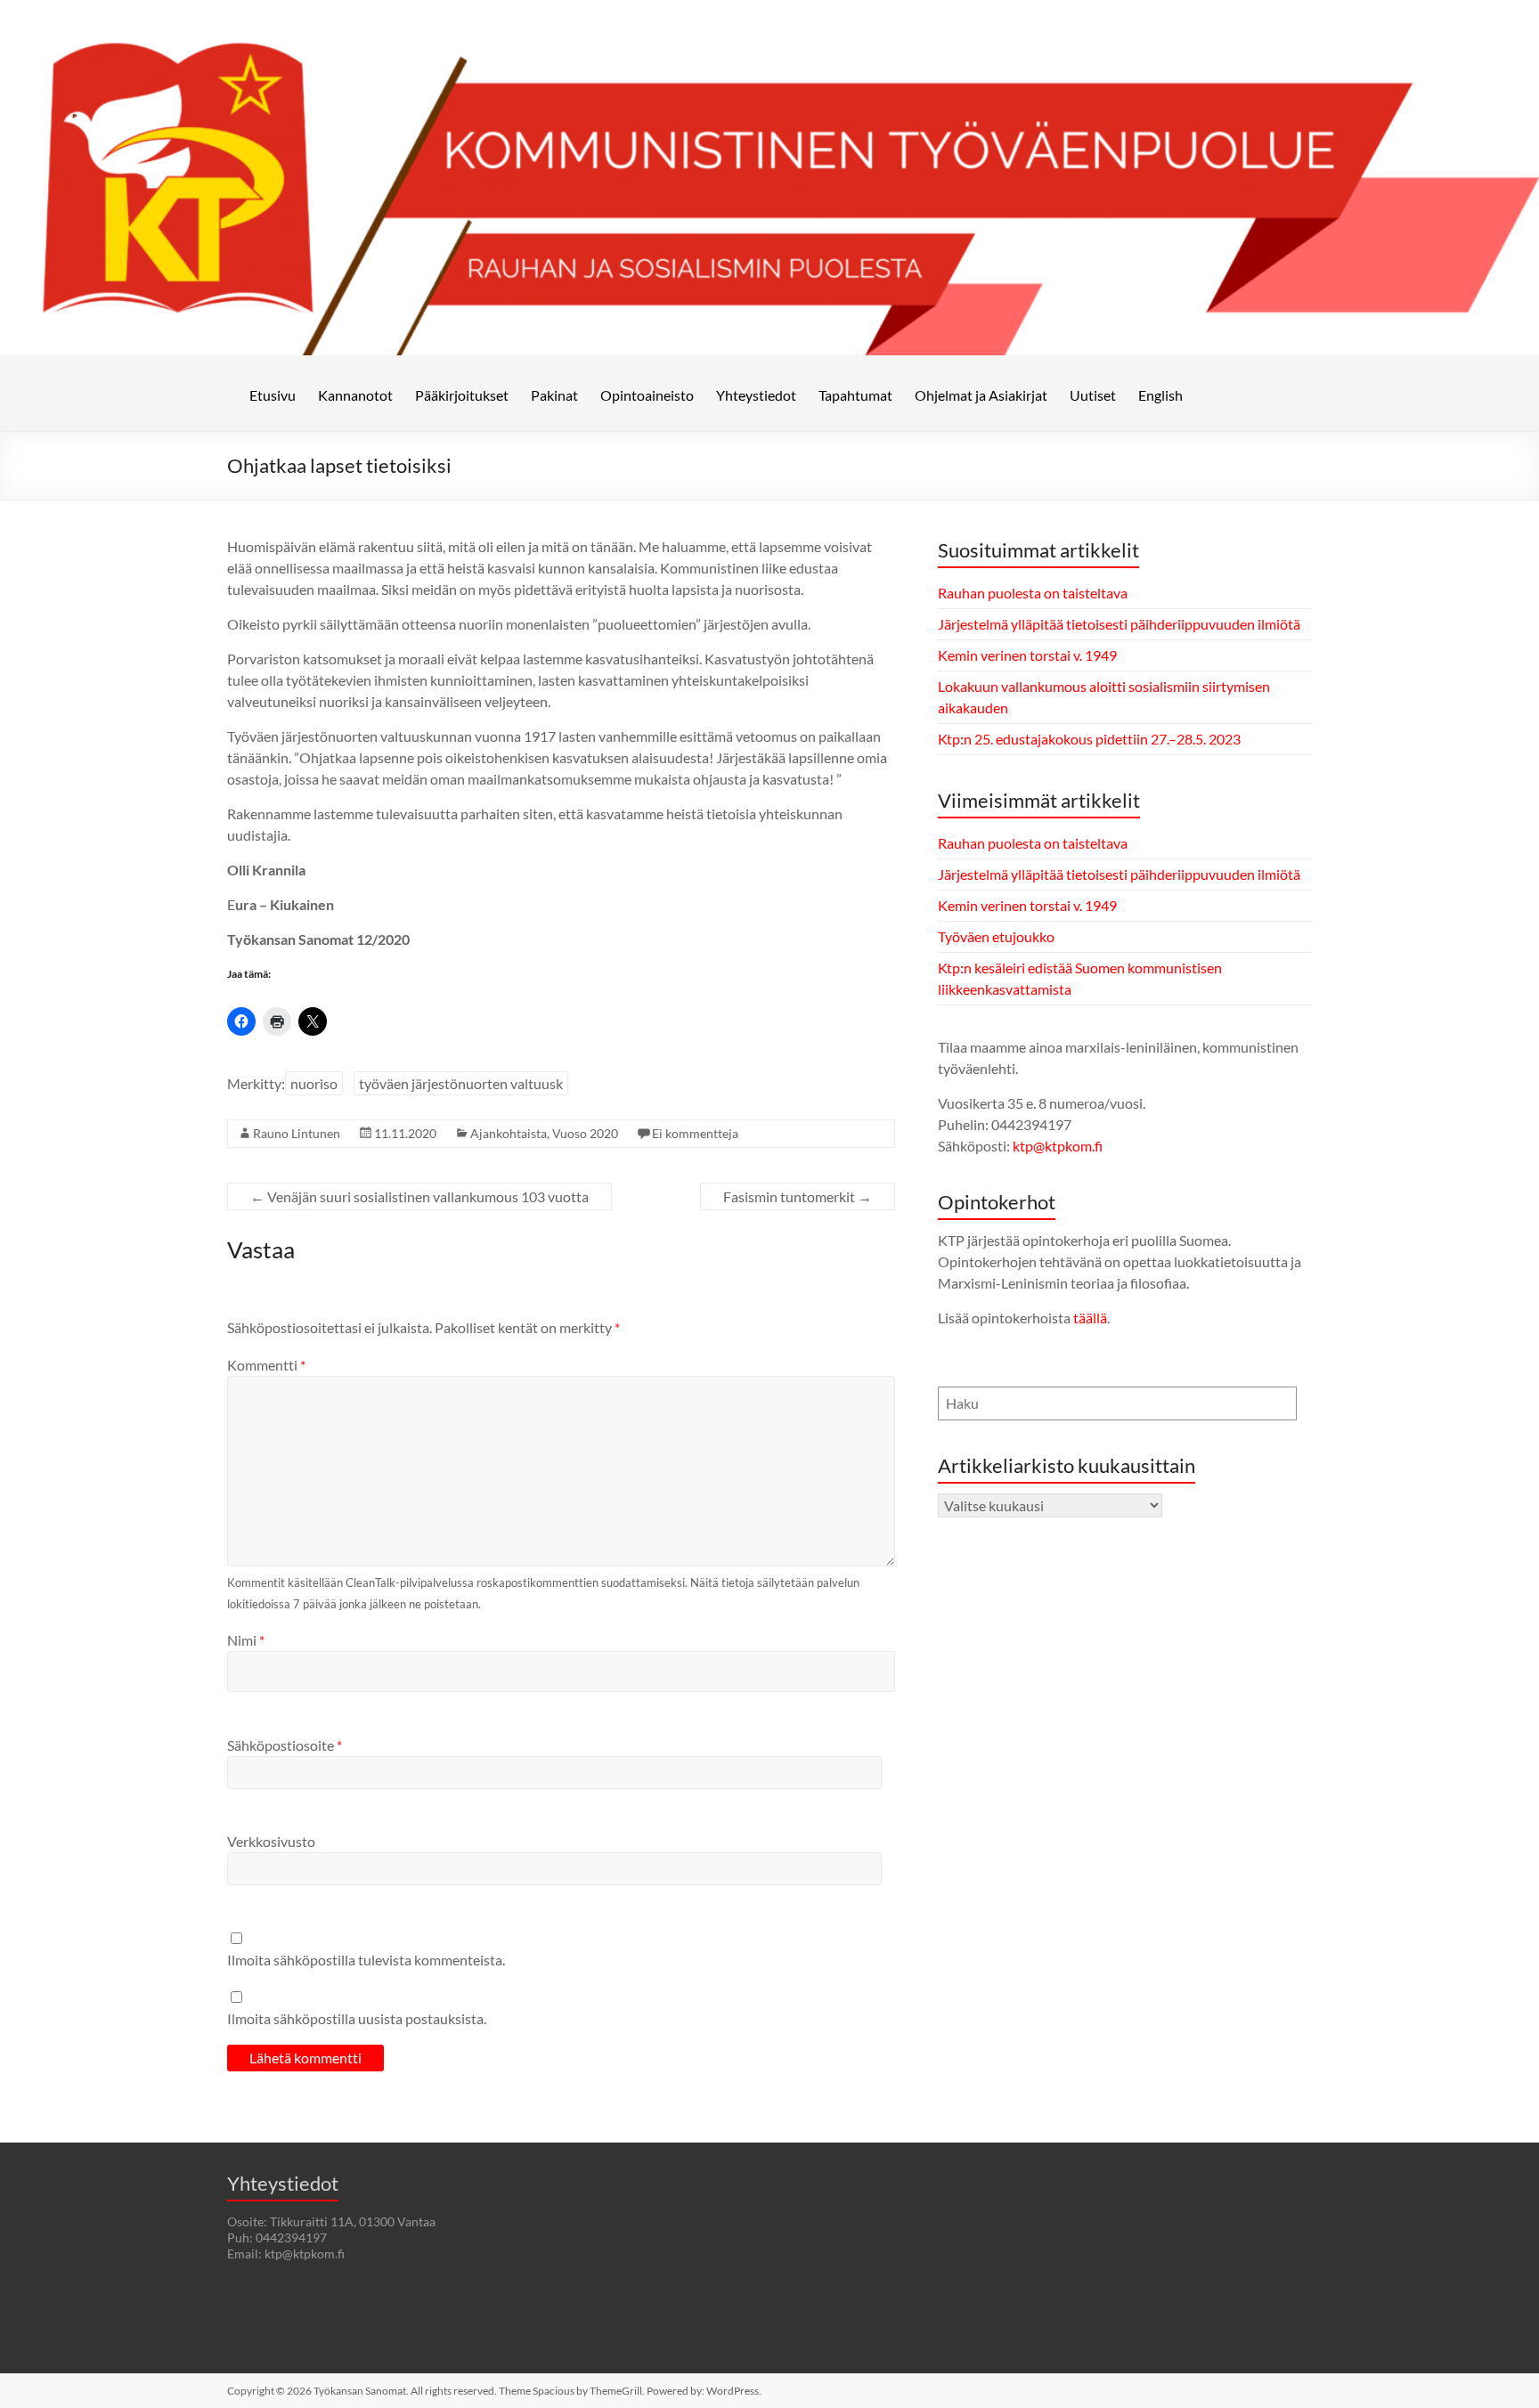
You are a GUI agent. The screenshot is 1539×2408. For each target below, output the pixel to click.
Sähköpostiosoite (285, 1745)
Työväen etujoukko (996, 936)
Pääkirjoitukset (462, 395)
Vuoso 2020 (585, 1133)
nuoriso (314, 1083)
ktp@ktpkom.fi (1058, 1146)
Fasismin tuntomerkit (798, 1196)
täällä (1090, 1318)
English (1160, 395)
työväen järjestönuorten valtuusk (461, 1083)
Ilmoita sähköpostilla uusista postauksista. (357, 2018)
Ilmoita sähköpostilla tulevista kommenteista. (366, 1960)
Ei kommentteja (695, 1133)
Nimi (246, 1640)
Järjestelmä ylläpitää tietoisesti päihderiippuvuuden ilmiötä (1119, 624)
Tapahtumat (855, 395)
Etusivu (273, 395)
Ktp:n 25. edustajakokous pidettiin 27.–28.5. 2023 (1089, 739)
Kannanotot (355, 395)
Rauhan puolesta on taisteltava (1033, 593)
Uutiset (1093, 395)
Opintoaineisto (647, 395)
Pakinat (554, 395)
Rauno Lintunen (297, 1133)
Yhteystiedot (756, 395)
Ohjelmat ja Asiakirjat (981, 395)
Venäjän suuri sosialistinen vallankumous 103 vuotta (419, 1196)
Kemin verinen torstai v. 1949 (1027, 655)
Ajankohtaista (509, 1133)
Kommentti (266, 1365)
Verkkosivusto (271, 1841)
